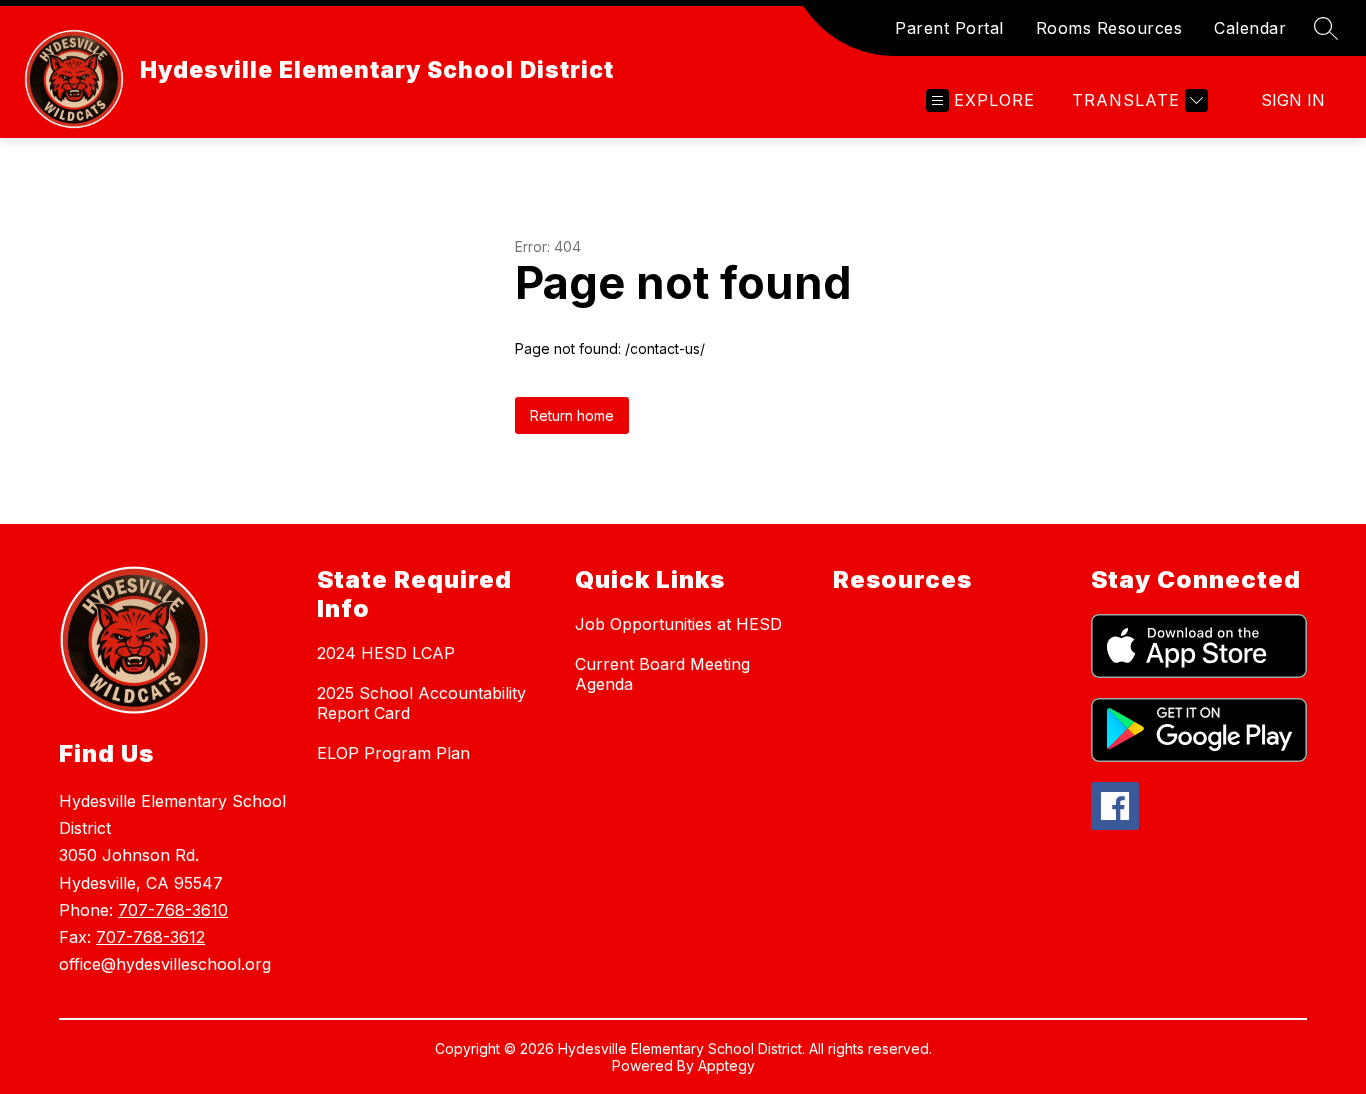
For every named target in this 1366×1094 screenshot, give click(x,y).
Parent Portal (949, 28)
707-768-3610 (173, 910)
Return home (572, 415)
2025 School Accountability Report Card (421, 703)
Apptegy (726, 1065)
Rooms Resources (1109, 28)
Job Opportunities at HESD (678, 624)
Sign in (1293, 100)
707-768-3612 (150, 937)
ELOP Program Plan (393, 753)
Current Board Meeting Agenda (662, 674)
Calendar (1250, 28)
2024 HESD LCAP (386, 653)
